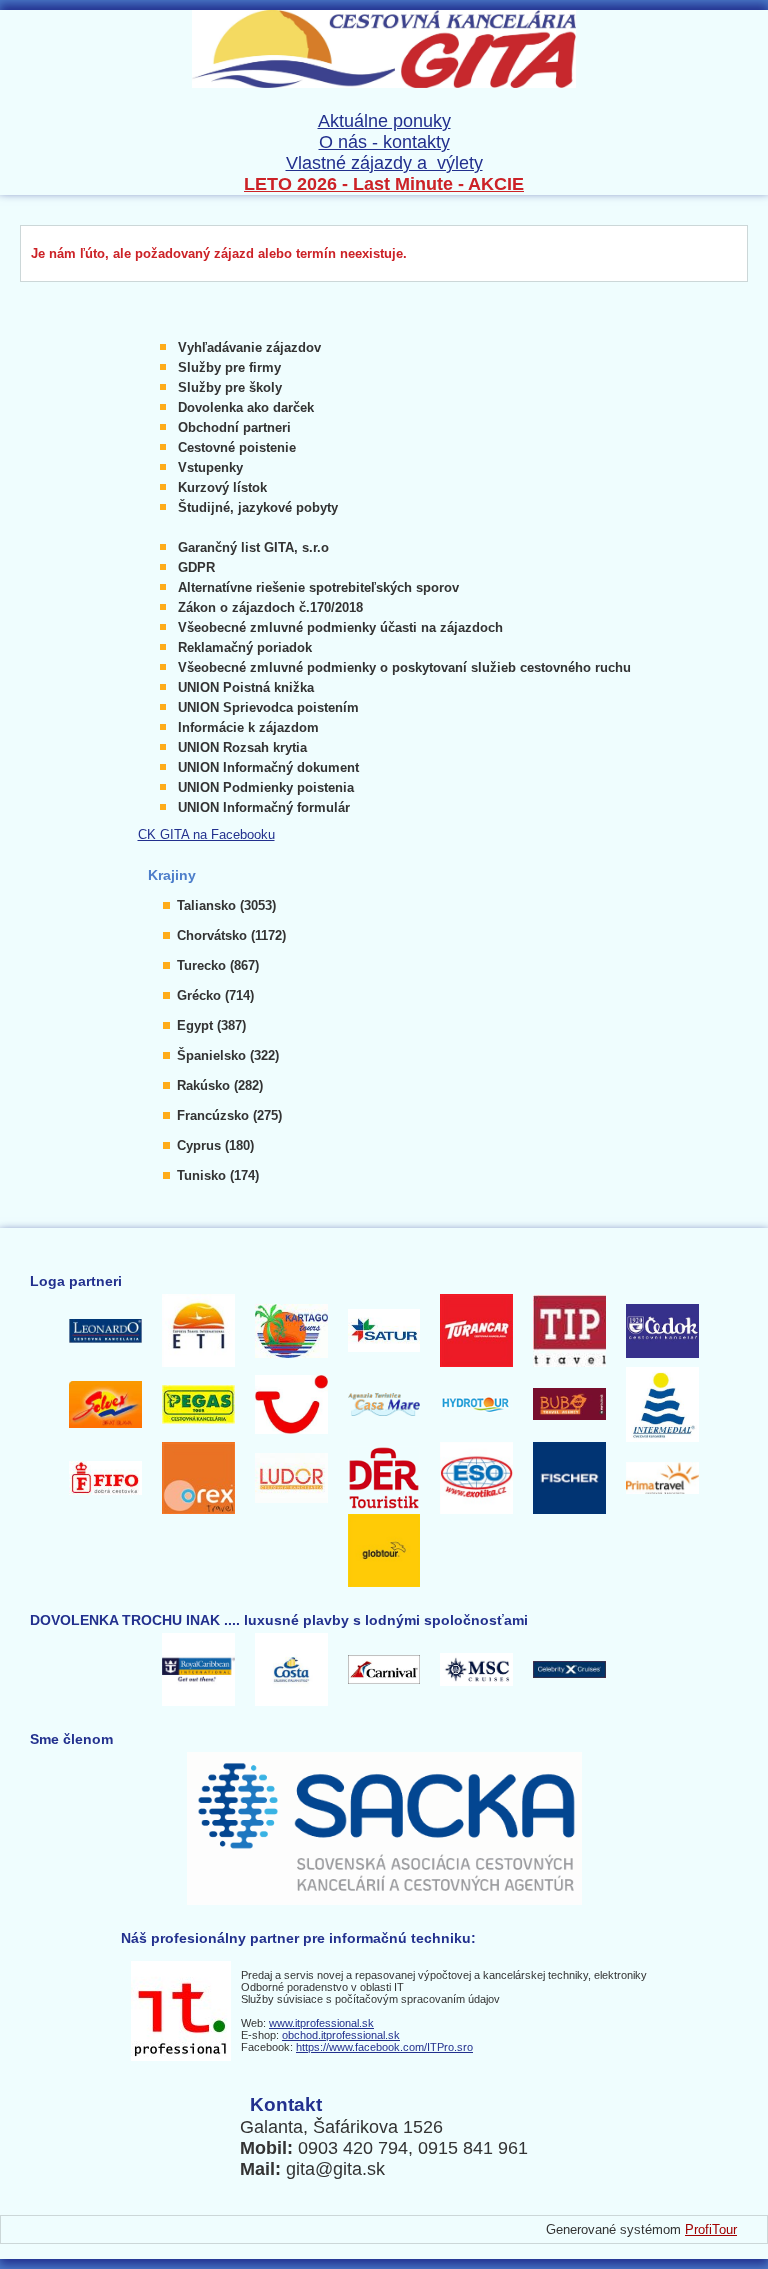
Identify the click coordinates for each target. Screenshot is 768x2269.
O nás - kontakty (384, 142)
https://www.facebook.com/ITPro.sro (384, 2047)
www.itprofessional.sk (321, 2023)
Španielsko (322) (228, 1055)
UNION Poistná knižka (246, 687)
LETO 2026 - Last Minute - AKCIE (384, 184)
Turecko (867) (218, 965)
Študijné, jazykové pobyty (258, 507)
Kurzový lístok (222, 487)
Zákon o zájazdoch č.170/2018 (270, 607)
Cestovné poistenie (237, 447)
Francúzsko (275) (229, 1115)
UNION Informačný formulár (264, 807)
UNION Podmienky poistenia (266, 787)
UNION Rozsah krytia (242, 747)
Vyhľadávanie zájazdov (249, 347)
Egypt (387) (211, 1025)
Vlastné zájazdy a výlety (384, 163)
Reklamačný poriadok (245, 647)
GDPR (196, 567)
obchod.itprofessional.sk (341, 2035)
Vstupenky (210, 467)
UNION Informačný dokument (268, 767)
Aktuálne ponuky (384, 121)
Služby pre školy (230, 387)
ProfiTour (711, 2229)
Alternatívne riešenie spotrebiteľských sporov (318, 587)
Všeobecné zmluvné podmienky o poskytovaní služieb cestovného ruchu (404, 667)
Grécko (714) (215, 995)
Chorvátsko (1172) (231, 935)
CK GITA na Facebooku (206, 834)
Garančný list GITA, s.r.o (253, 547)
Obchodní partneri (234, 427)
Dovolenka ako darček (246, 407)
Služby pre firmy (229, 367)
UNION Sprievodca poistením (268, 707)
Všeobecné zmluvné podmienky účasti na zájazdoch (340, 627)
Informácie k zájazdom (248, 727)
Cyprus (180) (215, 1145)
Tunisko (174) (218, 1175)
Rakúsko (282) (220, 1085)
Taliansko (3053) (226, 905)
